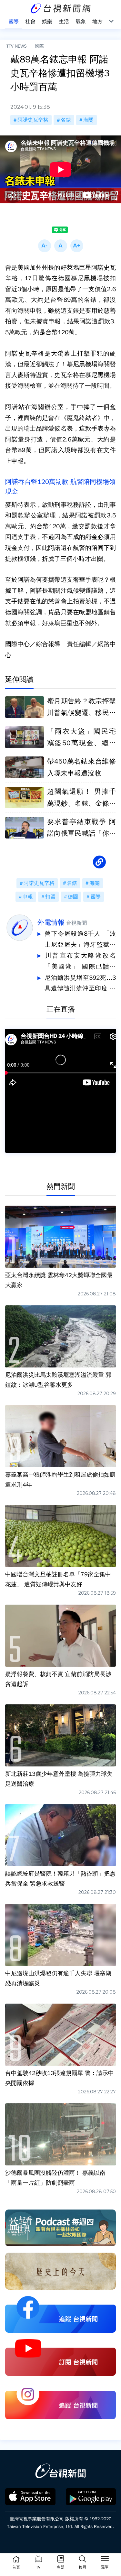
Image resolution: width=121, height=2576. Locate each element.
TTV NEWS (17, 46)
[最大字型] (77, 246)
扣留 (50, 897)
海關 (88, 120)
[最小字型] (45, 246)
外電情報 (51, 922)
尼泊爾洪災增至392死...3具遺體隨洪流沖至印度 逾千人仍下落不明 (80, 984)
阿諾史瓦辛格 (33, 120)
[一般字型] (61, 246)
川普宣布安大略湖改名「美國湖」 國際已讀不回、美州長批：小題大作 (80, 962)
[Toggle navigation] (105, 2560)
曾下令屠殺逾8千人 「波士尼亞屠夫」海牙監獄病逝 (80, 940)
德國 (73, 897)
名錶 (66, 120)
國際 (39, 46)
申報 (28, 897)
